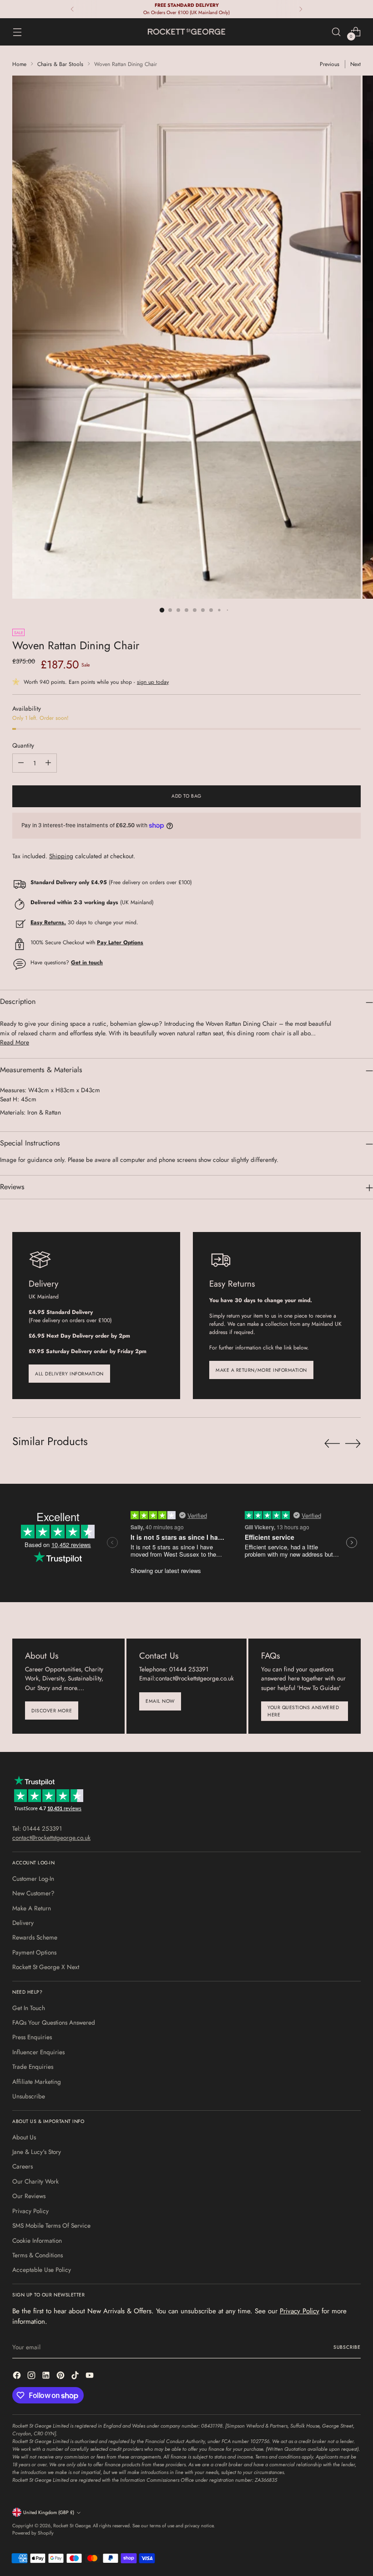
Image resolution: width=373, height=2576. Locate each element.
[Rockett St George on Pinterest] (61, 2376)
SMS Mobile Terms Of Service (51, 2225)
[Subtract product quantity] (21, 763)
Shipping (61, 856)
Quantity (23, 745)
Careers (23, 2166)
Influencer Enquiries (38, 2052)
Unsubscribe (29, 2096)
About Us (24, 2137)
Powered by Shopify (33, 2533)
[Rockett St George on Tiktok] (76, 2376)
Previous (330, 64)
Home (19, 64)
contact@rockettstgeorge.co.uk (51, 1838)
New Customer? (33, 1893)
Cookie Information (37, 2240)
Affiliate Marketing (37, 2082)
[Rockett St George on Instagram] (32, 2376)
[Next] (301, 9)
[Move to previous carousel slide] (332, 1444)
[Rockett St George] (186, 32)
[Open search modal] (336, 32)
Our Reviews (29, 2196)
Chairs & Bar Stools (60, 64)
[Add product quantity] (48, 763)
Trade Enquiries (33, 2067)
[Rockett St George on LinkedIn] (47, 2376)
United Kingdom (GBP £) (49, 2512)
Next (355, 64)
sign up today (153, 682)
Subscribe (347, 2347)
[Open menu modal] (17, 32)
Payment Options (34, 1952)
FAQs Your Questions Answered (54, 2022)
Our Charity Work (35, 2181)
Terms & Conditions (38, 2255)
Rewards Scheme (35, 1937)
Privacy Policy (30, 2211)
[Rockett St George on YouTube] (91, 2376)
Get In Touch (29, 2008)
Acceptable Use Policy (42, 2270)
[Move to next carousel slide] (353, 1443)
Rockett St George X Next (46, 1967)
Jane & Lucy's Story (37, 2152)
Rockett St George (72, 2526)
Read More (15, 1042)
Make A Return (32, 1908)
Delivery (23, 1923)
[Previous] (72, 9)
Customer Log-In (33, 1879)
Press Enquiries (32, 2037)
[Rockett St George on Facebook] (18, 2376)
